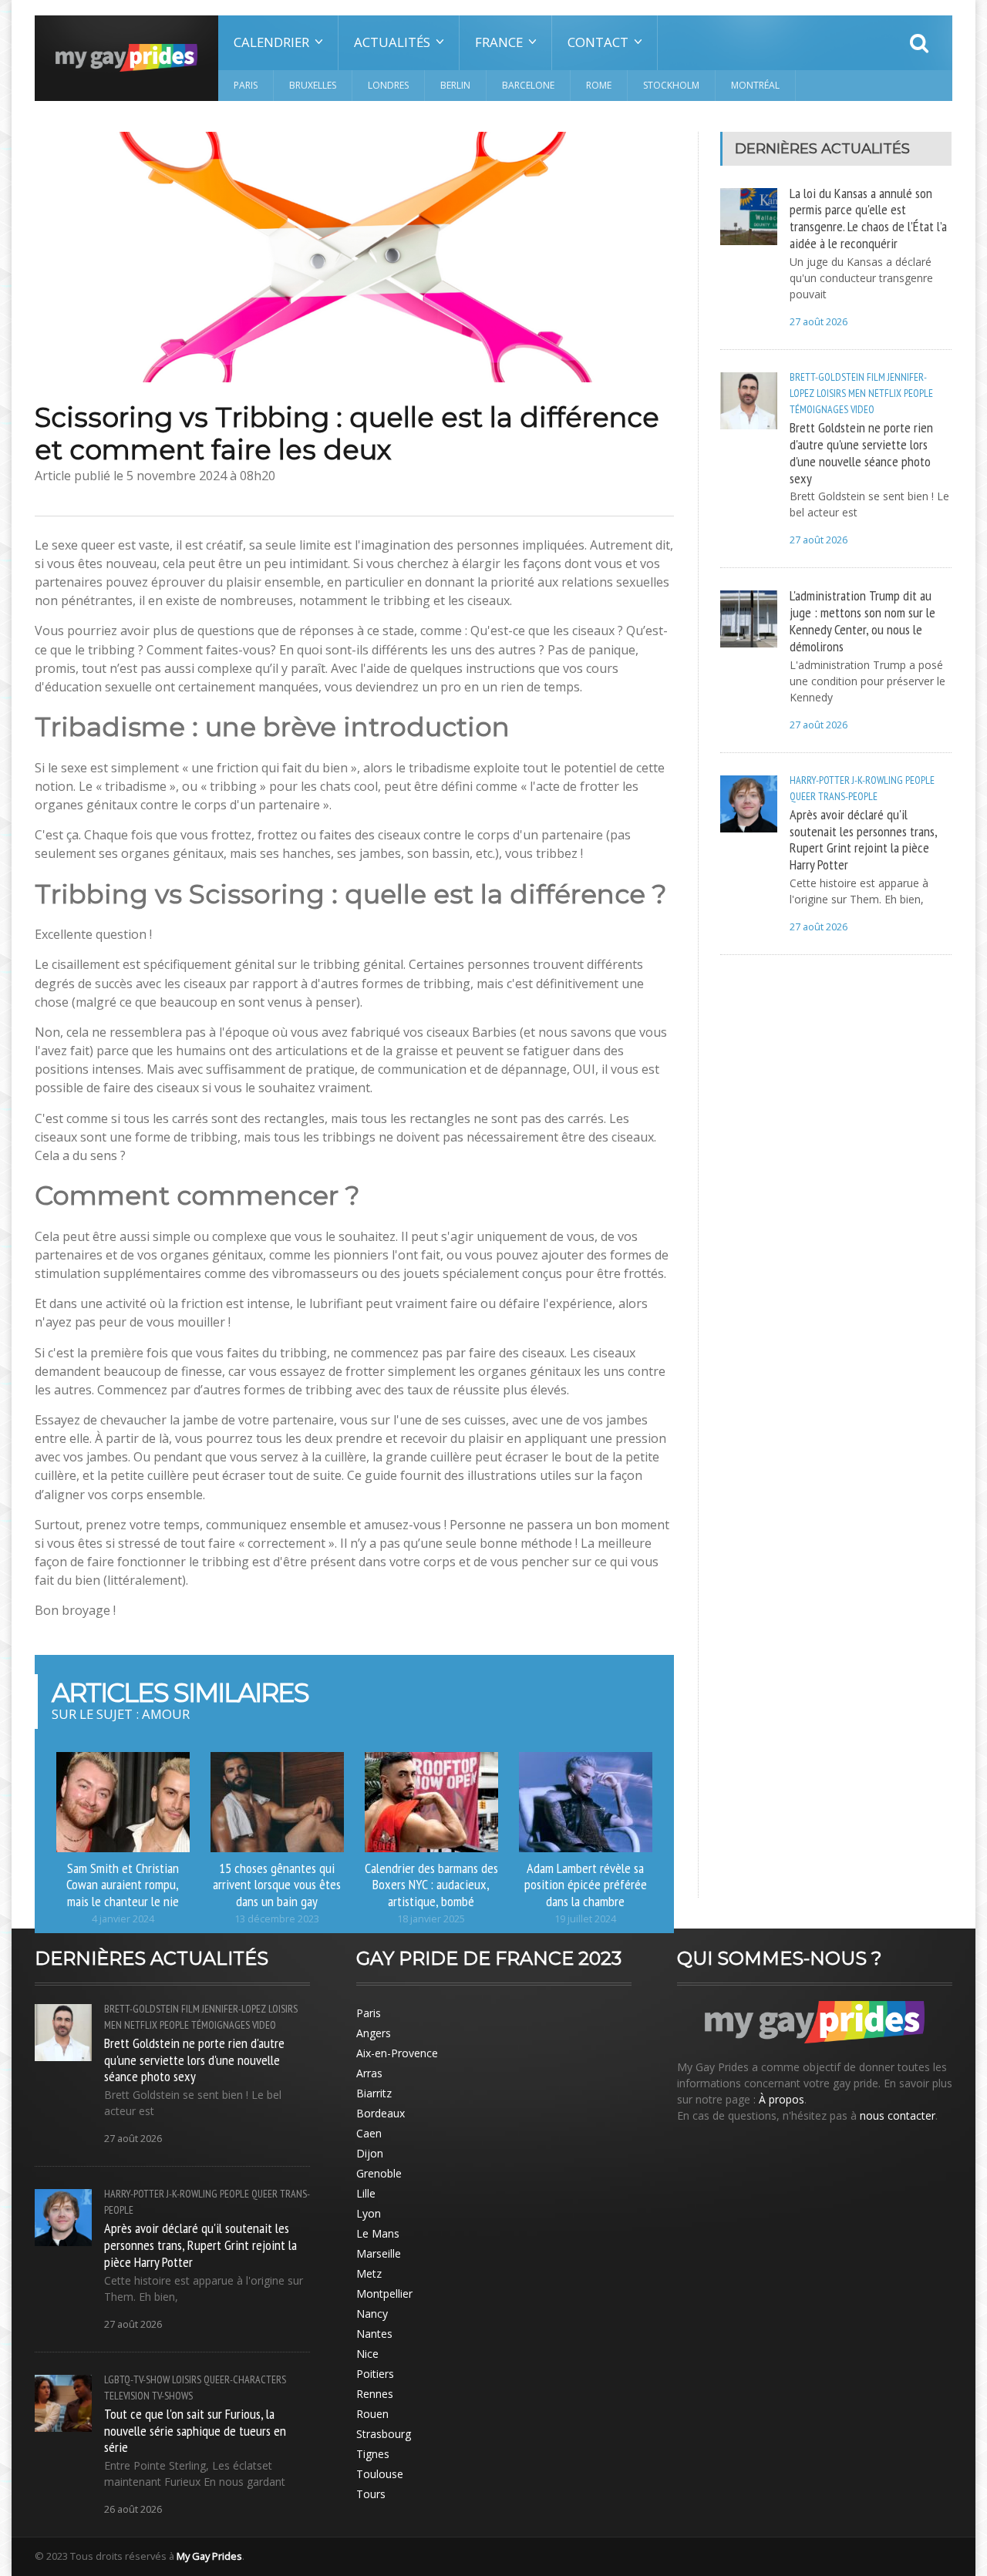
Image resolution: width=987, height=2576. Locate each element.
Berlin (455, 85)
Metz (369, 2273)
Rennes (375, 2394)
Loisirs (831, 393)
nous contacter (898, 2115)
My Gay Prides (209, 2556)
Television (127, 2396)
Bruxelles (313, 85)
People (918, 393)
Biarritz (374, 2093)
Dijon (370, 2153)
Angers (374, 2033)
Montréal (755, 85)
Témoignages (819, 409)
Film (876, 377)
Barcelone (528, 85)
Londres (388, 85)
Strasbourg (384, 2434)
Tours (371, 2494)
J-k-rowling (878, 780)
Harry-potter (820, 780)
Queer (803, 796)
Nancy (372, 2314)
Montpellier (384, 2294)
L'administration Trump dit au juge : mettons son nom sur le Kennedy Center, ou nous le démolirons (862, 620)
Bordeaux (381, 2113)
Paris (246, 85)
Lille (366, 2193)
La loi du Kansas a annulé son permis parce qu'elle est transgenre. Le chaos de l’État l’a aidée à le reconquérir (868, 218)
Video (862, 409)
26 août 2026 (133, 2509)
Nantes (374, 2334)
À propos (782, 2099)
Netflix (885, 393)
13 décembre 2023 (277, 1919)
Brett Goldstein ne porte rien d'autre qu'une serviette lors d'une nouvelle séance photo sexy (861, 452)
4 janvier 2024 (123, 1919)
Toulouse (380, 2474)
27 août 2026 (819, 322)
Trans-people (848, 796)
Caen (369, 2133)
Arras (369, 2073)
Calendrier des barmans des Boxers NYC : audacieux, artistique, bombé (431, 1885)
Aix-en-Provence (397, 2053)
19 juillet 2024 (585, 1919)
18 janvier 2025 (431, 1919)
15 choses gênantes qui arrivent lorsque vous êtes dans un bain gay (277, 1885)
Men (857, 393)
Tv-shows (172, 2396)
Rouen (372, 2414)
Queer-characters (245, 2379)
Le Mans (378, 2233)
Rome (599, 85)
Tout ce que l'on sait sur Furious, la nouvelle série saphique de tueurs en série (195, 2430)
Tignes (373, 2454)
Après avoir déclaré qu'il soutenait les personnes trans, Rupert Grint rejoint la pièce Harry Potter (863, 839)
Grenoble (379, 2173)
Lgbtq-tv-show (137, 2379)
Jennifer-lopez (234, 2009)
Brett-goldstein (827, 377)
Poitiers (375, 2374)
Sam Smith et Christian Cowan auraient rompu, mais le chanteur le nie (123, 1885)
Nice (367, 2354)
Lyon (369, 2213)
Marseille (379, 2253)
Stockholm (671, 85)
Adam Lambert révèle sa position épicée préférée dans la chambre (586, 1885)
